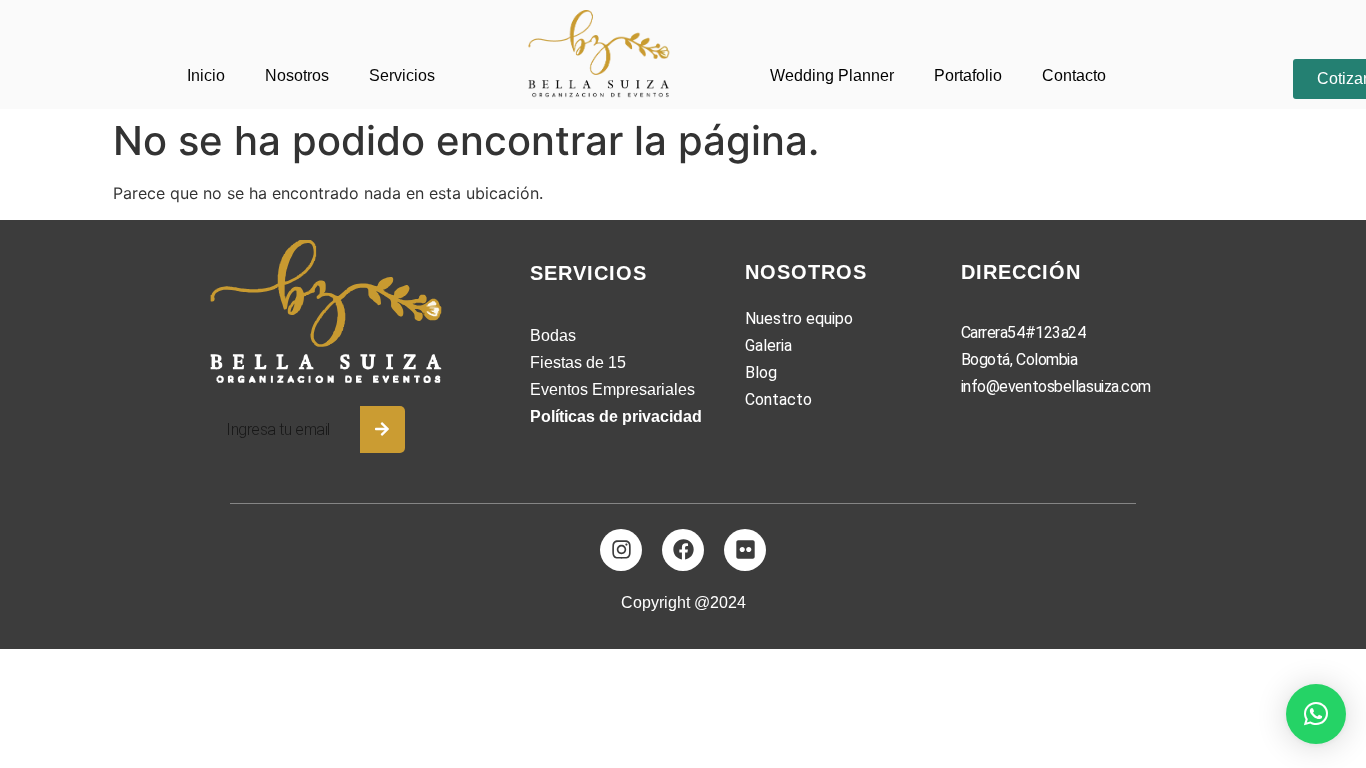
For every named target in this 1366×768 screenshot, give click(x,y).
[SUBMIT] (382, 429)
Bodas (553, 335)
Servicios (402, 75)
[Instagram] (621, 550)
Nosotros (297, 75)
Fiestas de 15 (578, 362)
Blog (761, 372)
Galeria (768, 345)
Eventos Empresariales (612, 389)
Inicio (206, 75)
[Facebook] (683, 550)
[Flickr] (745, 550)
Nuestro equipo (799, 318)
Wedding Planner (832, 75)
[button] (1316, 714)
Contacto (1074, 75)
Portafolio (968, 75)
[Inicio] (602, 54)
